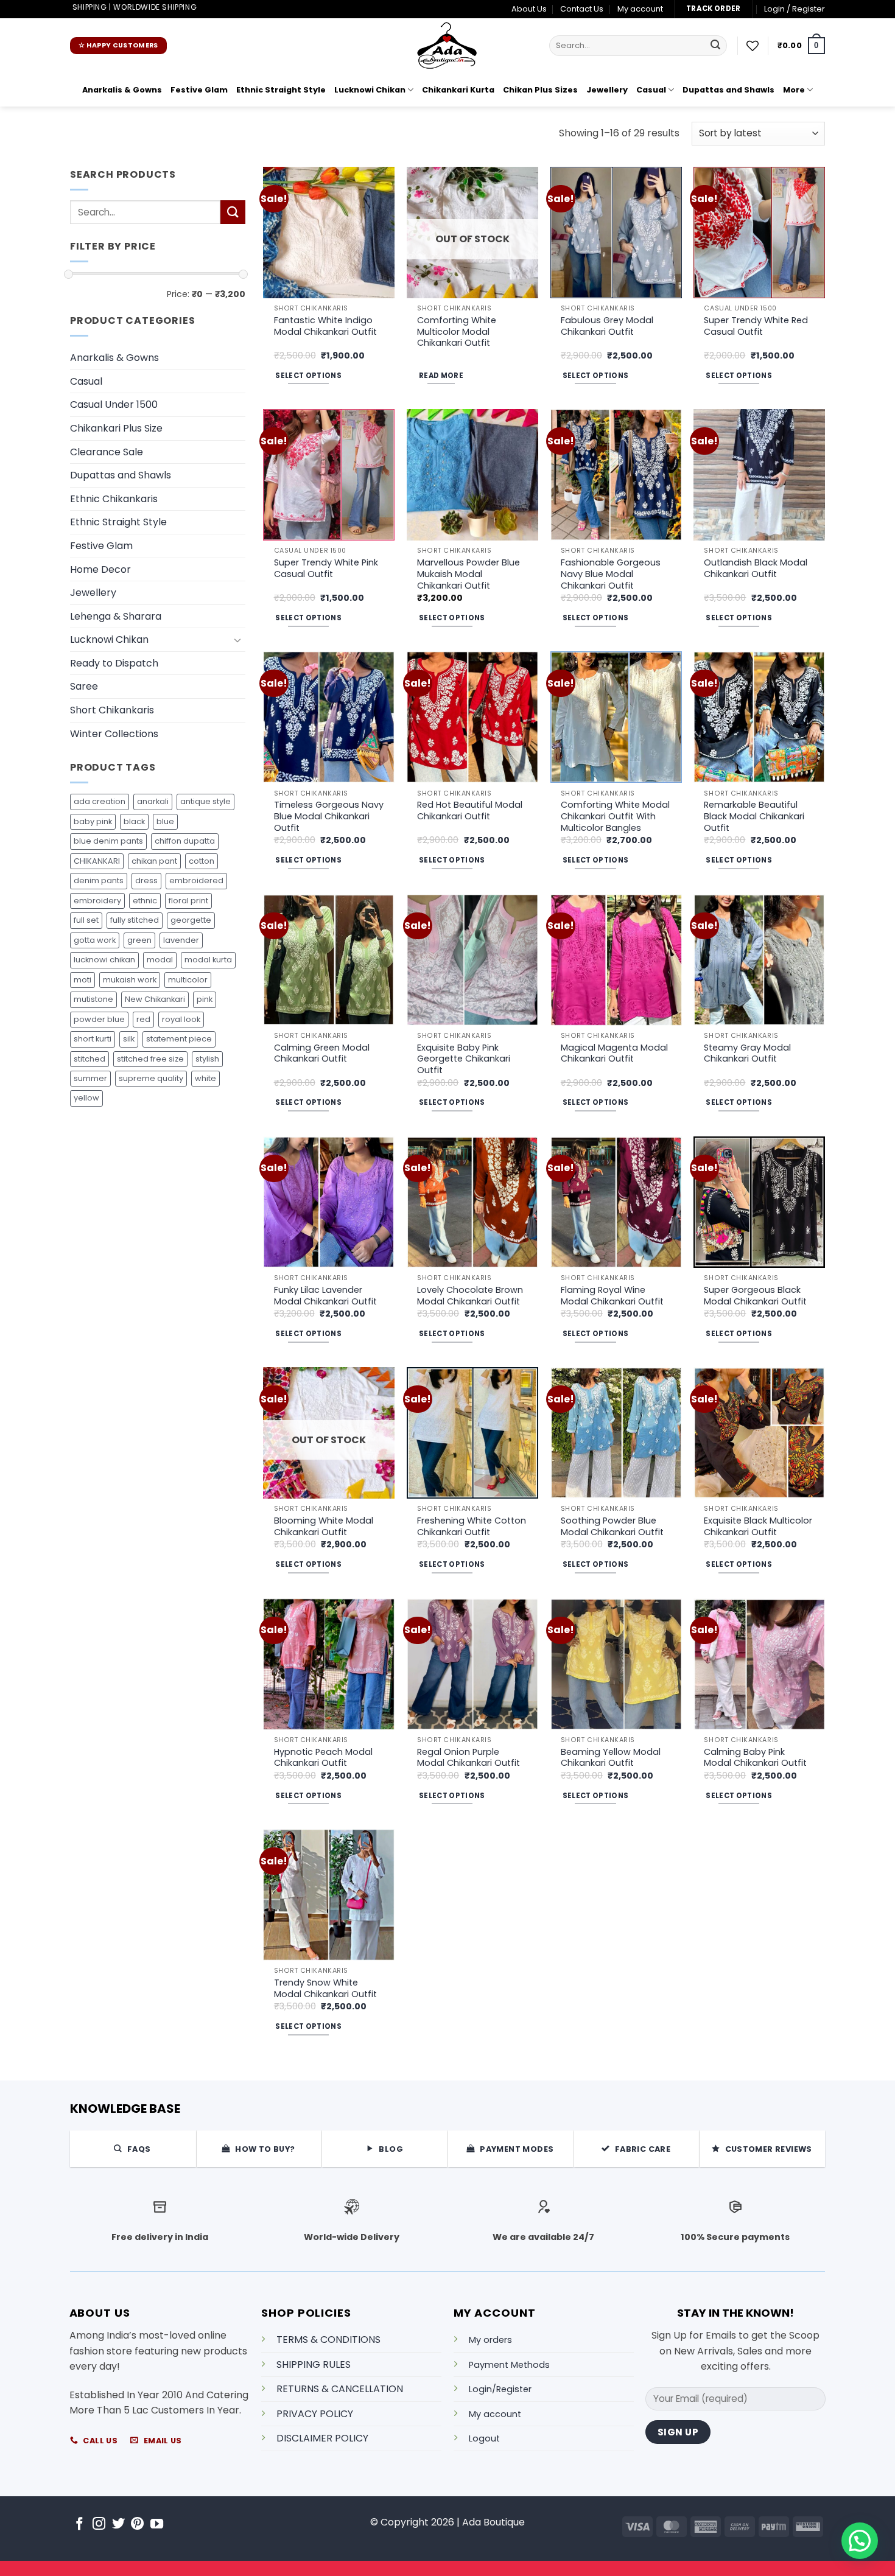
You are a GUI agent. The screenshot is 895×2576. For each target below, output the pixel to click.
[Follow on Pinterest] (137, 2525)
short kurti (93, 1039)
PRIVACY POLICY (315, 2414)
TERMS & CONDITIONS (328, 2340)
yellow (86, 1098)
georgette (191, 920)
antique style (205, 801)
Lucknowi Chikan (370, 90)
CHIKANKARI (97, 861)
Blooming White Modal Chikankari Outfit (324, 1526)
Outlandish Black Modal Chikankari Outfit (756, 568)
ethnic (145, 901)
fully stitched (135, 920)
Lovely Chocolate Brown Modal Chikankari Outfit (470, 1296)
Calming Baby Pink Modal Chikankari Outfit (755, 1758)
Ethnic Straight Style (281, 90)
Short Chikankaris (112, 710)
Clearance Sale (107, 452)
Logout (484, 2438)
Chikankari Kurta (458, 90)
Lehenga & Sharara (116, 616)
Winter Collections (114, 734)
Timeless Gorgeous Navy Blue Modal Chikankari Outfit (329, 816)
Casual (651, 90)
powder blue (99, 1019)
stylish (207, 1059)
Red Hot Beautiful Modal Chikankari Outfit (470, 810)
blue (165, 821)
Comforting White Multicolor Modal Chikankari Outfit (457, 332)
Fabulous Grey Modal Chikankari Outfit (607, 326)
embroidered (196, 880)
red (143, 1019)
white (205, 1078)
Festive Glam (199, 90)
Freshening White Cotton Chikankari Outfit (472, 1526)
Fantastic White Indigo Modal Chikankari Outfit (325, 326)
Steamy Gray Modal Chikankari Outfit (747, 1053)
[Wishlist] (753, 46)
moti (82, 980)
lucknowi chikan (104, 960)
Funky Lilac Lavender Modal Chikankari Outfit (325, 1296)
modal (160, 960)
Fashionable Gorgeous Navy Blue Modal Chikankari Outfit (611, 574)
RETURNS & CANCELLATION (340, 2389)
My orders (490, 2340)
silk (129, 1039)
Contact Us (582, 9)
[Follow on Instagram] (99, 2525)
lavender (181, 940)
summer (90, 1078)
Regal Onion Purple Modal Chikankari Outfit (469, 1758)
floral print (188, 901)
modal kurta (208, 960)
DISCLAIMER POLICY (322, 2438)
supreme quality (151, 1078)
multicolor (188, 980)
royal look (181, 1019)
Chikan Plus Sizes (540, 90)
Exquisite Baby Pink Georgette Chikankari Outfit (464, 1059)
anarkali (153, 801)
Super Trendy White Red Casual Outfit (756, 326)
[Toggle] (238, 640)
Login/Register (500, 2389)
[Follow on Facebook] (79, 2525)
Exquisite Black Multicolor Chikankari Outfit (758, 1526)
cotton (202, 861)
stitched (89, 1059)
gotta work (95, 940)
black (134, 821)
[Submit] (715, 46)
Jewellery (607, 90)
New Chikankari (155, 999)
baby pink (93, 821)
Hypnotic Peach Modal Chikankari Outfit (323, 1758)
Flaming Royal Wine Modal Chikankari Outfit (612, 1296)
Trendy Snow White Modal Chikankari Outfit (325, 1988)
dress (146, 880)
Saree (84, 686)
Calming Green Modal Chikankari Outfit (322, 1053)
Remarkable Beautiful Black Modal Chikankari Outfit (754, 816)
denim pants (99, 880)
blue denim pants (108, 841)
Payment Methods (509, 2365)
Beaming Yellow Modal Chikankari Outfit (611, 1758)
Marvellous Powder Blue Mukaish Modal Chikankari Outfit (469, 574)
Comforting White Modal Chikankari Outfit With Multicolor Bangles (615, 816)
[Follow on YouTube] (157, 2525)
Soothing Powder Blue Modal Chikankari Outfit (612, 1526)
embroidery (97, 901)
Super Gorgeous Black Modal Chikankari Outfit (755, 1296)
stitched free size (150, 1059)
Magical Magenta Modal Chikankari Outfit (614, 1053)
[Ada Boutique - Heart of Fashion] (447, 46)
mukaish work (130, 980)
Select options (308, 376)
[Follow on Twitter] (118, 2525)
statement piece (179, 1039)
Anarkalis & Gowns (122, 90)
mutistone (93, 999)
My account (640, 9)
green (139, 940)
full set (86, 920)
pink (205, 999)
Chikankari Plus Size (116, 428)
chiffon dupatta (185, 841)
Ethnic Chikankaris (114, 499)
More (794, 90)
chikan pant (154, 861)
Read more (441, 376)
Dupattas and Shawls (728, 90)
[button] (795, 9)
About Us (529, 9)
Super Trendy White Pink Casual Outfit (326, 568)
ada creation (100, 801)
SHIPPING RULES (314, 2364)
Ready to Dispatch (114, 663)
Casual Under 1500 (114, 404)
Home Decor (100, 569)
